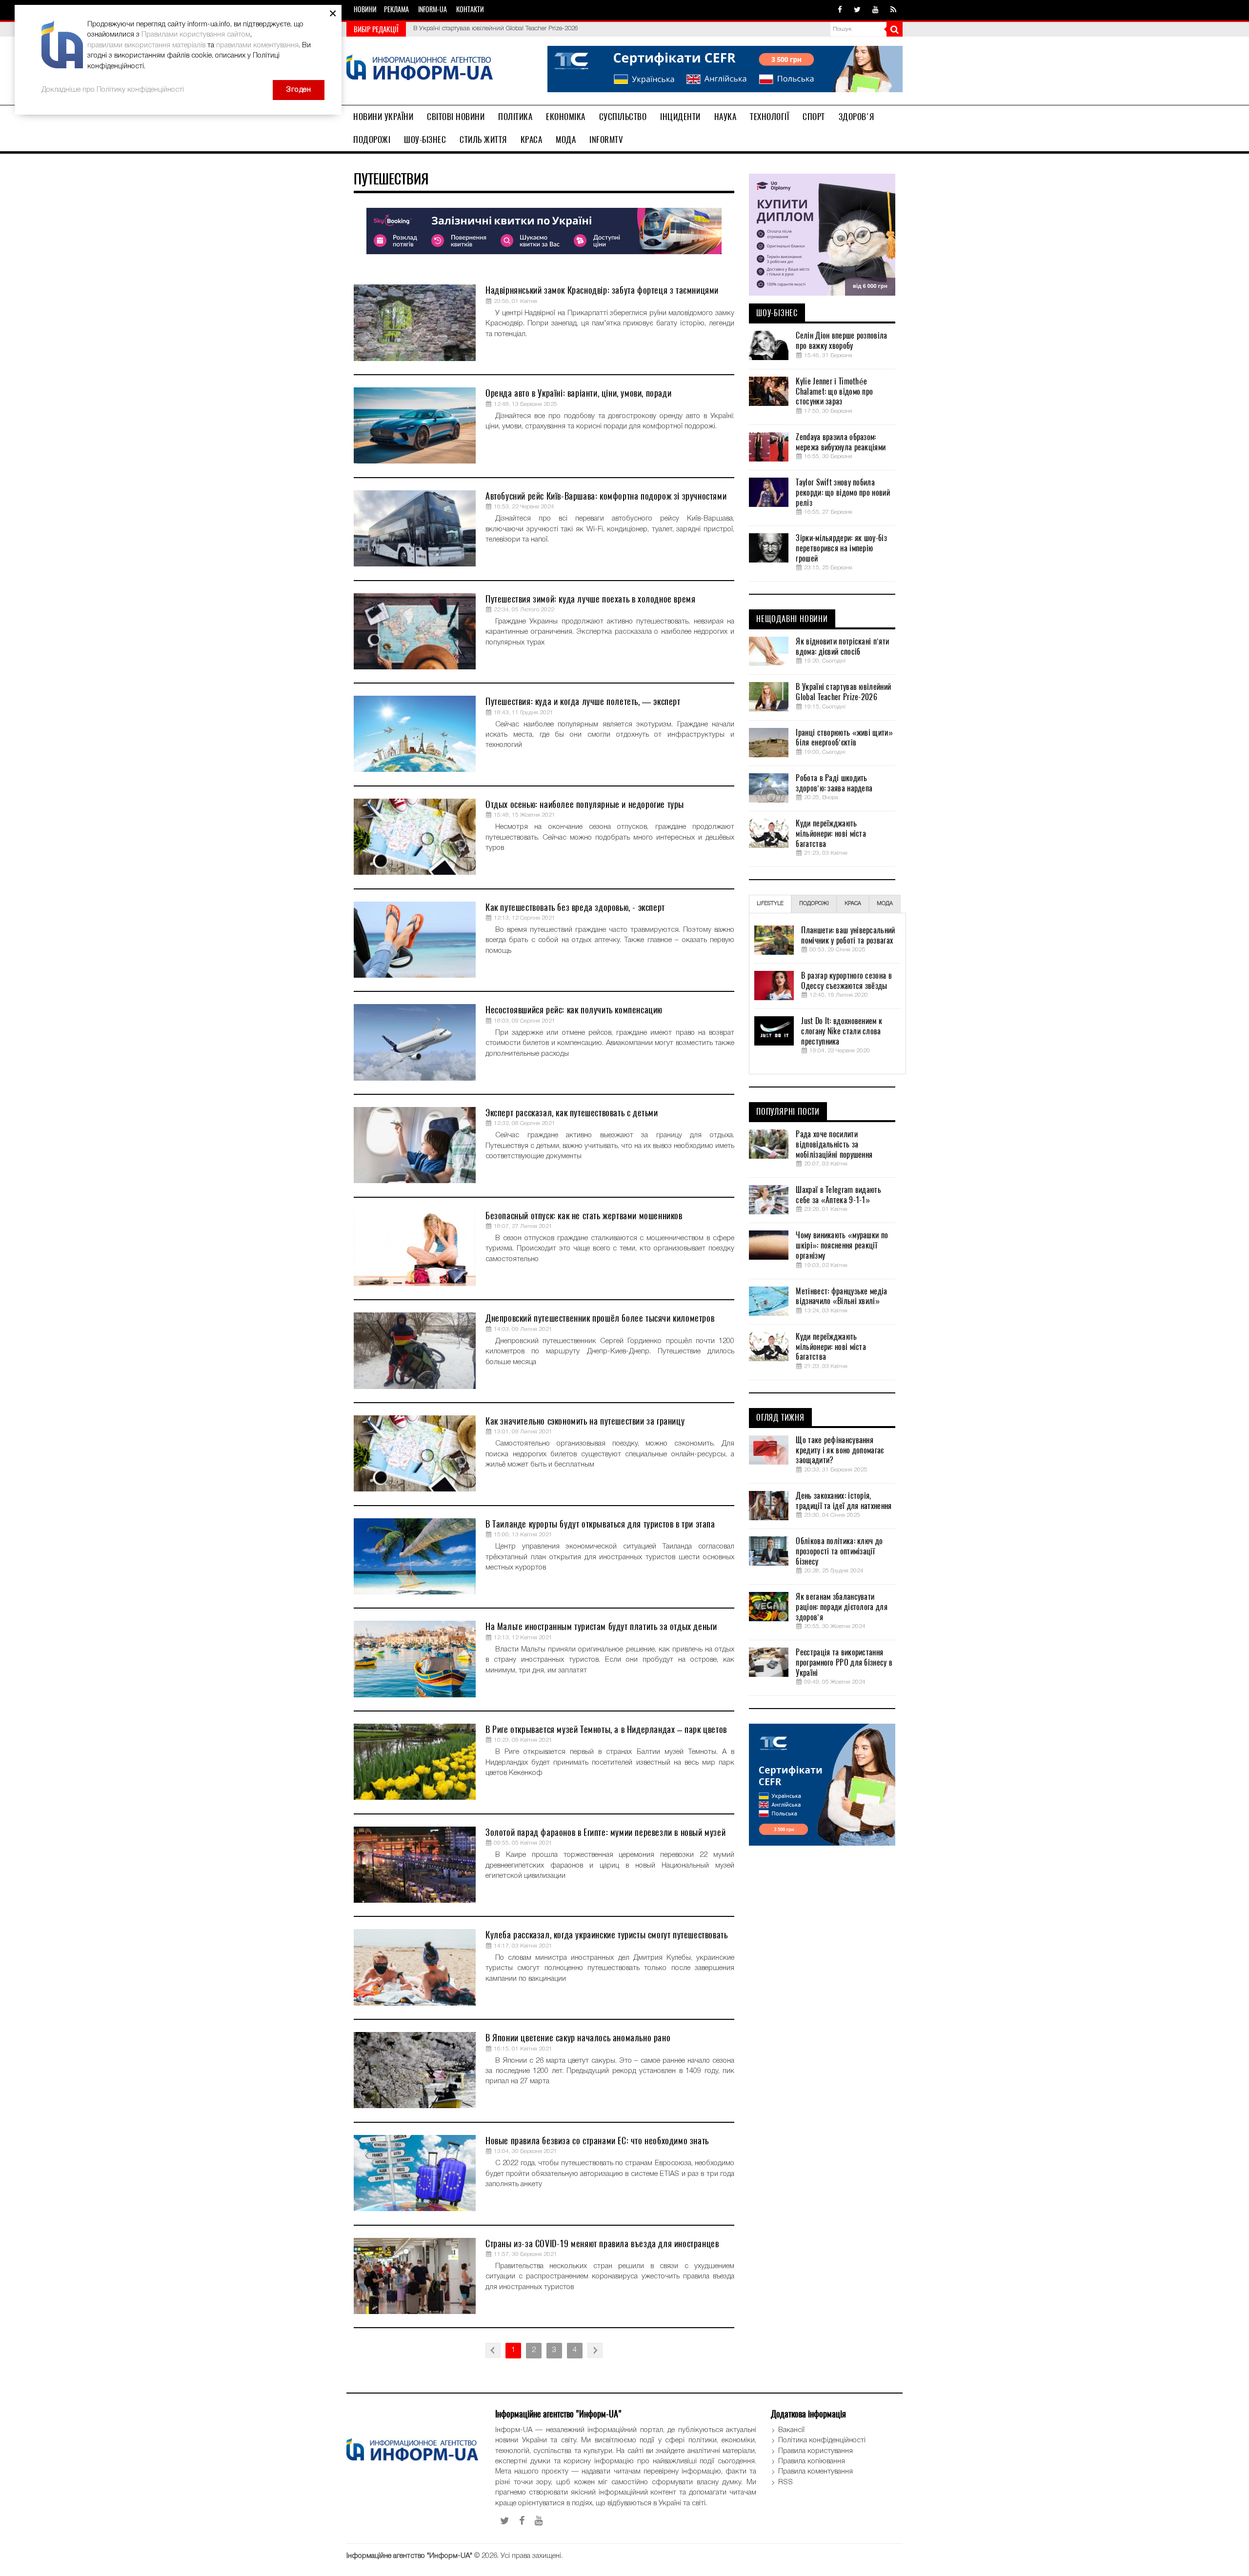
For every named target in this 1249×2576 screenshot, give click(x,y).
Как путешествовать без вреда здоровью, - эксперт (575, 907)
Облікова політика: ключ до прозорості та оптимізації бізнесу (839, 1551)
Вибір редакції (376, 29)
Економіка (566, 117)
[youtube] (876, 10)
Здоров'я (856, 117)
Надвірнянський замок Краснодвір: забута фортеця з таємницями (602, 290)
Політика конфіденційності (822, 2440)
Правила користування (816, 2451)
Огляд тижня (780, 1418)
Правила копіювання (812, 2461)
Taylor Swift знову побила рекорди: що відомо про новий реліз (843, 493)
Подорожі (372, 140)
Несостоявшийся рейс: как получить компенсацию (574, 1010)
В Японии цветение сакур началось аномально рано (578, 2038)
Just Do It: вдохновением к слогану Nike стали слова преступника (842, 1031)
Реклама (396, 10)
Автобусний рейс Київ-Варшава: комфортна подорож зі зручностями (606, 496)
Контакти (470, 10)
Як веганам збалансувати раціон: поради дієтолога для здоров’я (841, 1607)
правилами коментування (257, 45)
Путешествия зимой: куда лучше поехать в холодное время (590, 599)
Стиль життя (483, 140)
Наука (725, 117)
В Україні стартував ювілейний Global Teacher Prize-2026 (843, 692)
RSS (786, 2482)
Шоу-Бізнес (425, 140)
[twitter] (857, 10)
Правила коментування (816, 2472)
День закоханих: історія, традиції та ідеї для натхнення (844, 1501)
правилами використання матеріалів (146, 45)
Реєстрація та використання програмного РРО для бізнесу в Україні (844, 1663)
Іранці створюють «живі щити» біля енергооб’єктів (486, 28)
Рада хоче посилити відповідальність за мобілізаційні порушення (834, 1145)
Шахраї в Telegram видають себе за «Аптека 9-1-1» (838, 1195)
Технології (769, 117)
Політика (515, 117)
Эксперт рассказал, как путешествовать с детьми (572, 1113)
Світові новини (456, 117)
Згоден (299, 90)
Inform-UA (433, 10)
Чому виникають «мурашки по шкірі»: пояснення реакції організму (842, 1246)
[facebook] (840, 10)
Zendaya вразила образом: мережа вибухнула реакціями (841, 442)
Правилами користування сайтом (196, 35)
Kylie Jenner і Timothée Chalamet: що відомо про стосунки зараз (834, 392)
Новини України (383, 117)
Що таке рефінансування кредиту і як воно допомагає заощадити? (840, 1450)
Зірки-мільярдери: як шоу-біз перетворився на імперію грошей (841, 548)
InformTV (606, 140)
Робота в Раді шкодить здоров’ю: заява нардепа (834, 783)
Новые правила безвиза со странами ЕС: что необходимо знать (597, 2141)
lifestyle (770, 904)
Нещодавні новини (792, 619)
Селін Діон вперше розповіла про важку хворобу (841, 341)
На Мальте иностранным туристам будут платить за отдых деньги (601, 1626)
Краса (532, 140)
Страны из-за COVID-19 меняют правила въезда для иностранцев (602, 2244)
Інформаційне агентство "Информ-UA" (409, 2556)
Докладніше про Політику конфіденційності (113, 90)
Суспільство (623, 117)
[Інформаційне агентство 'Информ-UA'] (420, 69)
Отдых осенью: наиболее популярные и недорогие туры (585, 804)
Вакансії (791, 2430)
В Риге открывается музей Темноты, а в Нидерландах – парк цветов (606, 1729)
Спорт (814, 117)
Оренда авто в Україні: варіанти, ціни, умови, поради (578, 393)
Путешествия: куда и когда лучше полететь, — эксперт (583, 701)
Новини (365, 10)
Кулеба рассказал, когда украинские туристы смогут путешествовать (606, 1935)
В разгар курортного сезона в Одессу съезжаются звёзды (846, 981)
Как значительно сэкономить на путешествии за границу (585, 1421)
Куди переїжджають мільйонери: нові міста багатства (831, 834)
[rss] (893, 10)
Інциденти (680, 117)
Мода (566, 140)
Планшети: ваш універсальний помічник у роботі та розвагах (848, 936)
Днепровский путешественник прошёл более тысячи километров (600, 1318)
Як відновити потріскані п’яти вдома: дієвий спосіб (842, 647)
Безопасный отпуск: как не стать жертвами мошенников (584, 1216)
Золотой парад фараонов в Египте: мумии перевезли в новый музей (605, 1832)
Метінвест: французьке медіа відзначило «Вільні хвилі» (841, 1297)
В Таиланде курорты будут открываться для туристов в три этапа (600, 1524)
